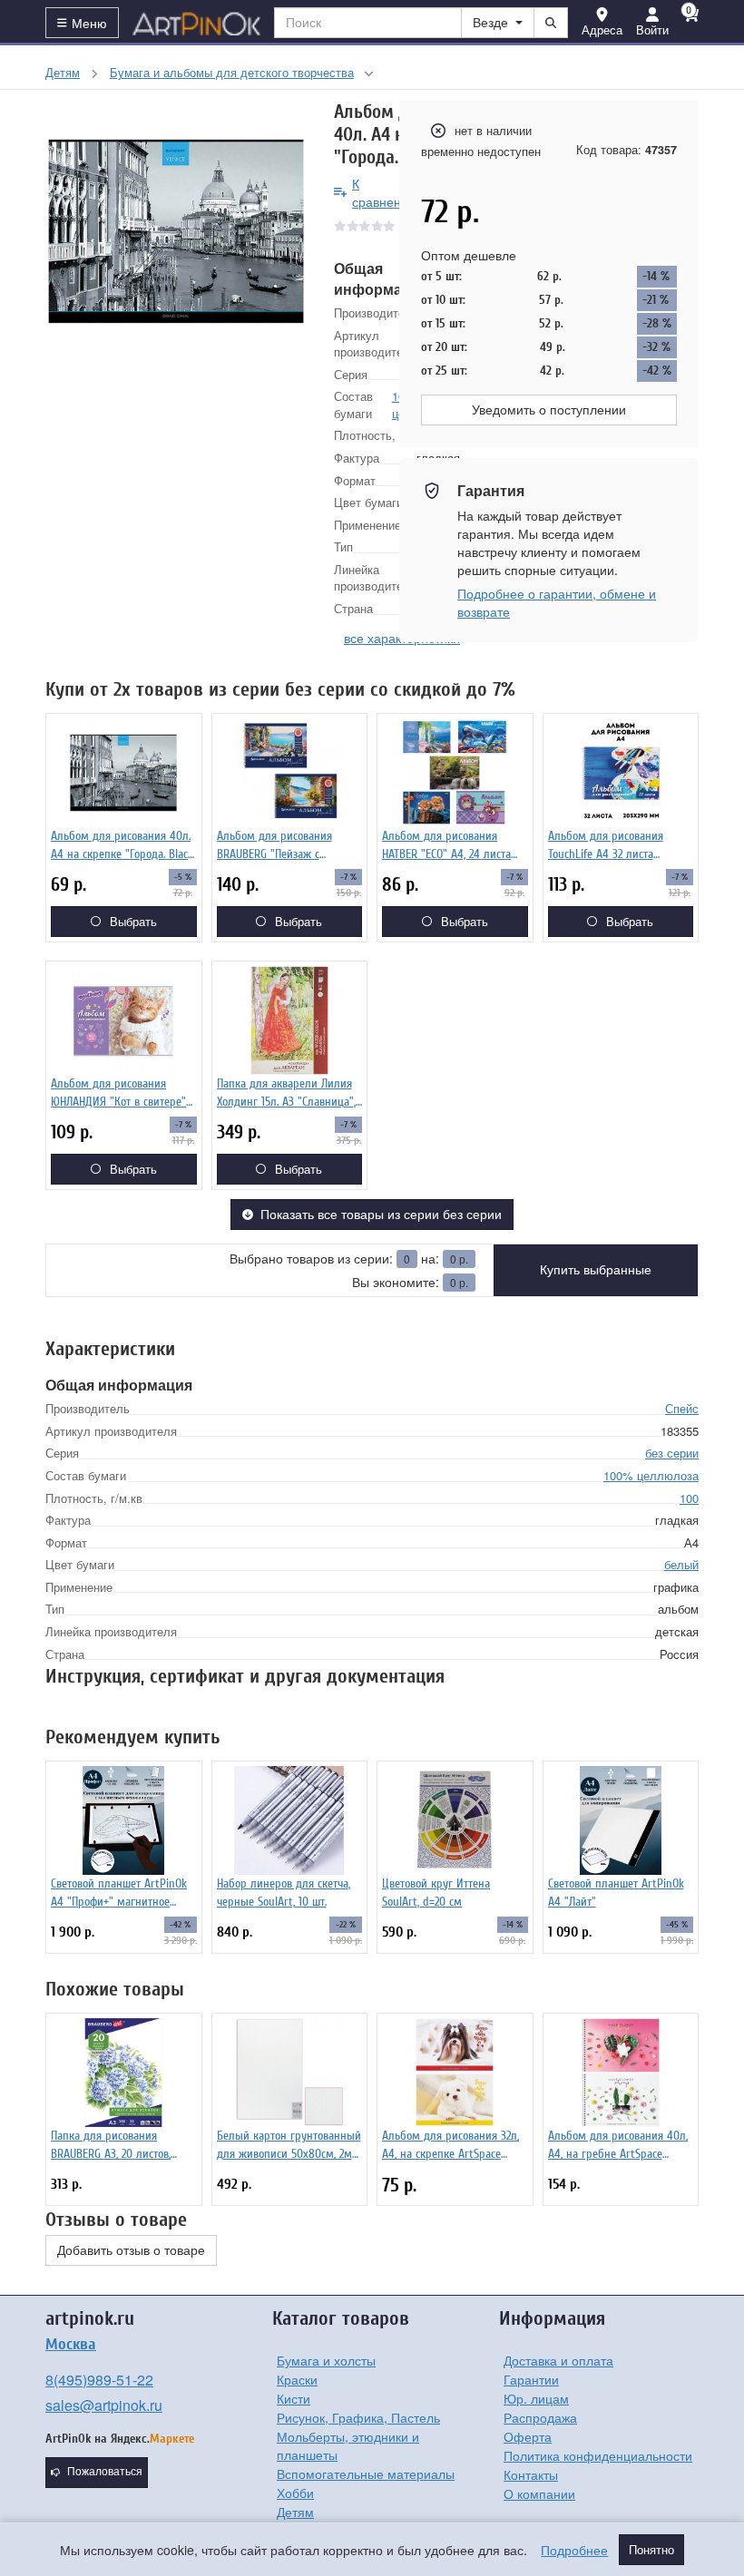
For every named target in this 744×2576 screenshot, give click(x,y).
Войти (652, 29)
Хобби (295, 2493)
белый (681, 1564)
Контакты (531, 2474)
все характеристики (402, 638)
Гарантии (531, 2379)
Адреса (602, 29)
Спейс (682, 1408)
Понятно (651, 2550)
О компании (539, 2493)
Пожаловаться (105, 2472)
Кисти (294, 2398)
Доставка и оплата (558, 2360)
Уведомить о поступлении (549, 410)
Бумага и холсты (326, 2360)
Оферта (528, 2436)
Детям (295, 2512)
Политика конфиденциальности (598, 2455)
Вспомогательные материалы (366, 2474)
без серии (672, 1453)
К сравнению (385, 192)
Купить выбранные (596, 1270)
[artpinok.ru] (197, 23)
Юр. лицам (536, 2398)
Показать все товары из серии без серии (381, 1215)
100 (689, 1498)
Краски (297, 2379)
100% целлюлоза (651, 1475)
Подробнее (574, 2550)
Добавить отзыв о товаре (131, 2250)
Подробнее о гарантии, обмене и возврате (557, 602)
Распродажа (540, 2417)
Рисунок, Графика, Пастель (358, 2417)
